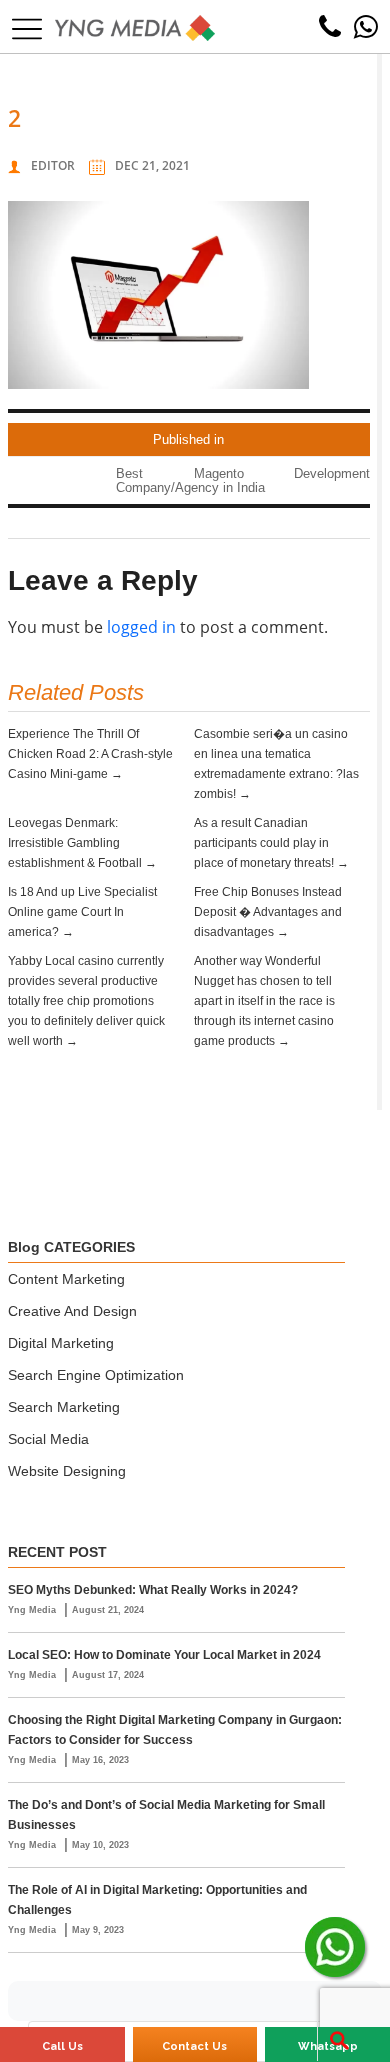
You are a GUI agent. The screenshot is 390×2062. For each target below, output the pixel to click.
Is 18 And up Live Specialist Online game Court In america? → (82, 912)
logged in (141, 627)
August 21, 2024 (108, 1610)
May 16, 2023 (100, 1760)
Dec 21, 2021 (152, 165)
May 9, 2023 (98, 1930)
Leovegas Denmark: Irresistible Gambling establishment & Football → (82, 843)
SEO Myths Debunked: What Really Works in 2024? (153, 1590)
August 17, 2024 (108, 1675)
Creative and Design (72, 1311)
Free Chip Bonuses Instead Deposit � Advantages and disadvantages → (268, 912)
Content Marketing (66, 1279)
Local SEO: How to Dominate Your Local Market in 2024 (164, 1655)
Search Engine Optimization (96, 1375)
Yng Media (33, 1610)
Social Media (48, 1439)
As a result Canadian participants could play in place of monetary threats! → (271, 843)
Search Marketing (64, 1407)
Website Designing (67, 1471)
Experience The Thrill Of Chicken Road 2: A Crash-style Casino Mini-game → (90, 754)
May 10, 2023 (100, 1845)
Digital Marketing (61, 1343)
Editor (53, 165)
